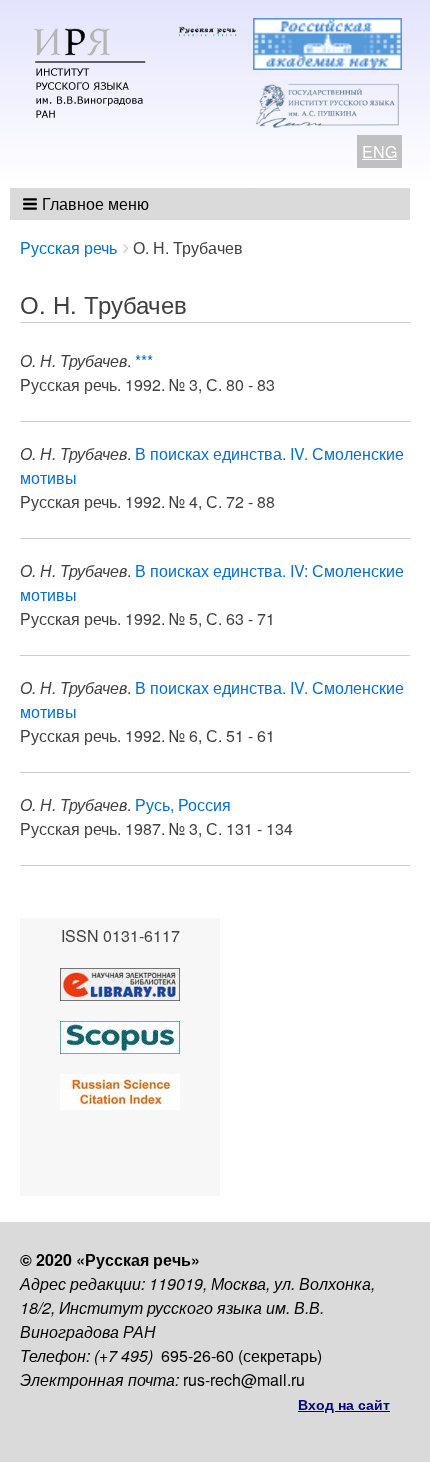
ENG (379, 151)
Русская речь (68, 247)
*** (144, 360)
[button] (87, 204)
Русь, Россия (183, 804)
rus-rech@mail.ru (244, 1379)
